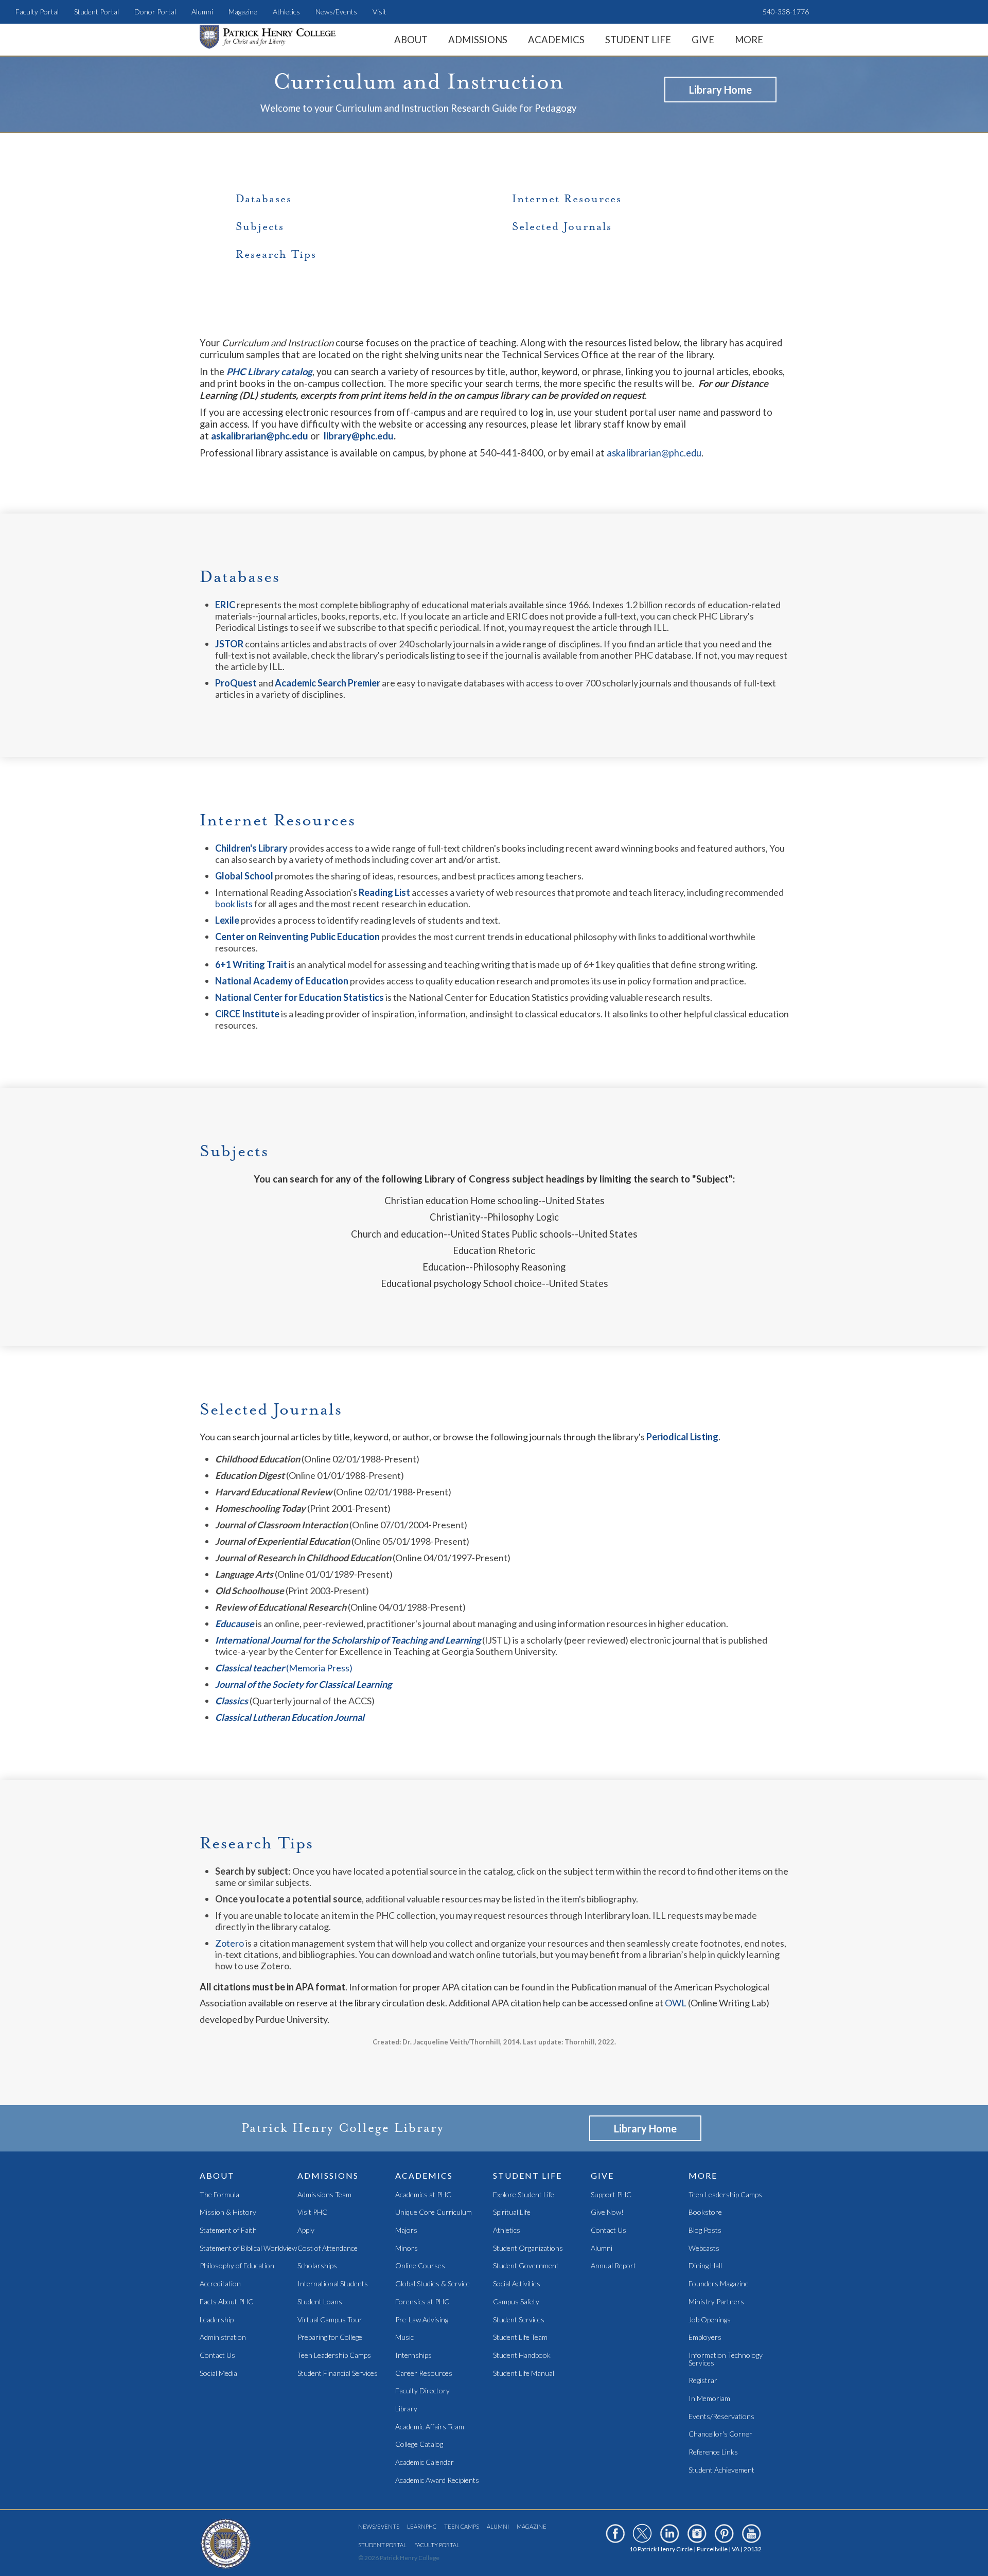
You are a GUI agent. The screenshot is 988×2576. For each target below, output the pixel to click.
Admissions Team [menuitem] (324, 2195)
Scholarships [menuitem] (317, 2266)
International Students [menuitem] (333, 2284)
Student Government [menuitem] (526, 2266)
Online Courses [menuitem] (420, 2266)
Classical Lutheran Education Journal (290, 1717)
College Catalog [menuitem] (419, 2445)
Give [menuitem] (703, 40)
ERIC (225, 605)
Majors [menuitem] (406, 2230)
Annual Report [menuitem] (613, 2266)
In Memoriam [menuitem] (709, 2399)
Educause (235, 1624)
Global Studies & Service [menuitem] (433, 2284)
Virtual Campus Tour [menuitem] (330, 2320)
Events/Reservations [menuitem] (721, 2417)
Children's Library (251, 848)
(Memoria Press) (284, 1668)
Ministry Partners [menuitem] (716, 2302)
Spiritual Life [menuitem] (512, 2212)
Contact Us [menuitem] (217, 2356)
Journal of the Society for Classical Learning (303, 1684)
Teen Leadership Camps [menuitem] (334, 2356)
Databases (264, 199)
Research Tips (276, 254)
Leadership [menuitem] (217, 2320)
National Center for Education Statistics (300, 997)
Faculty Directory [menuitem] (422, 2391)
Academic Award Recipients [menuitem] (437, 2481)
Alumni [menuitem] (202, 12)
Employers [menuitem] (705, 2337)
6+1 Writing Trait (251, 964)
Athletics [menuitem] (286, 12)
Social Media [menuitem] (218, 2374)
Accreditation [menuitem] (220, 2284)
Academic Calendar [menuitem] (425, 2463)
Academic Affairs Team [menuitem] (430, 2427)
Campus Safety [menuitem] (516, 2302)
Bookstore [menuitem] (705, 2212)
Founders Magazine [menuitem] (719, 2284)
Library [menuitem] (406, 2409)
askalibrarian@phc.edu (654, 453)
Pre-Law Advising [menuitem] (422, 2320)
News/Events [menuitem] (336, 12)
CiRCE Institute (247, 1014)
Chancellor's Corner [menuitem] (720, 2434)
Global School (244, 876)
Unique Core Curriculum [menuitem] (434, 2212)
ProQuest (236, 683)
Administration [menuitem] (223, 2337)
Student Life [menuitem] (638, 40)
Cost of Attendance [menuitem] (328, 2248)
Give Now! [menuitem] (607, 2212)
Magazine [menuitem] (243, 12)
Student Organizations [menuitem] (528, 2248)
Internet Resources (567, 199)
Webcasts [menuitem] (704, 2248)
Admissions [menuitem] (478, 40)
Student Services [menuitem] (519, 2320)
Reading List (384, 892)
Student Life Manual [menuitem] (524, 2374)
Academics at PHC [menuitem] (423, 2195)
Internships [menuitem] (413, 2356)
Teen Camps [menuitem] (462, 2526)
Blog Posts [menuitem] (705, 2230)
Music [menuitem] (404, 2337)
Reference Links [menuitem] (713, 2452)
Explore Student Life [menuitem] (524, 2195)
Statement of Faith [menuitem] (228, 2230)
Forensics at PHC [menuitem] (422, 2302)
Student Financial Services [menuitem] (338, 2374)
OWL (676, 2003)
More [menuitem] (749, 40)
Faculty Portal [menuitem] (37, 12)
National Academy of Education (282, 981)
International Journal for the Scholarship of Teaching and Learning (348, 1640)
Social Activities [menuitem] (517, 2284)
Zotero (230, 1943)
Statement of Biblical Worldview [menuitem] (248, 2248)
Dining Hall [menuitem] (705, 2266)
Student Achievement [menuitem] (721, 2470)
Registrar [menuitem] (703, 2381)
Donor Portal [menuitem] (155, 12)
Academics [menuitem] (556, 40)
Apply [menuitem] (306, 2230)
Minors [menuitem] (407, 2248)
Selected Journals (562, 226)
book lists (235, 904)
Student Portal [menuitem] (96, 12)
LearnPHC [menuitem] (422, 2526)
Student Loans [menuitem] (320, 2302)
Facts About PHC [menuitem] (226, 2302)
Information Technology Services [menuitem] (726, 2359)
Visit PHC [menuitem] (312, 2212)
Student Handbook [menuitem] (522, 2356)
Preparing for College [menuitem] (330, 2337)
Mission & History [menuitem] (228, 2212)
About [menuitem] (411, 40)
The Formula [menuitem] (219, 2195)
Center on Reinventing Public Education (297, 937)
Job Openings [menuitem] (710, 2320)
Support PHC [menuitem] (611, 2195)
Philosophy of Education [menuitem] (237, 2266)
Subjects (260, 226)
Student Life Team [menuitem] (520, 2337)
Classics (232, 1701)
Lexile (227, 920)
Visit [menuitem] (380, 12)
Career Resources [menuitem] (424, 2374)
